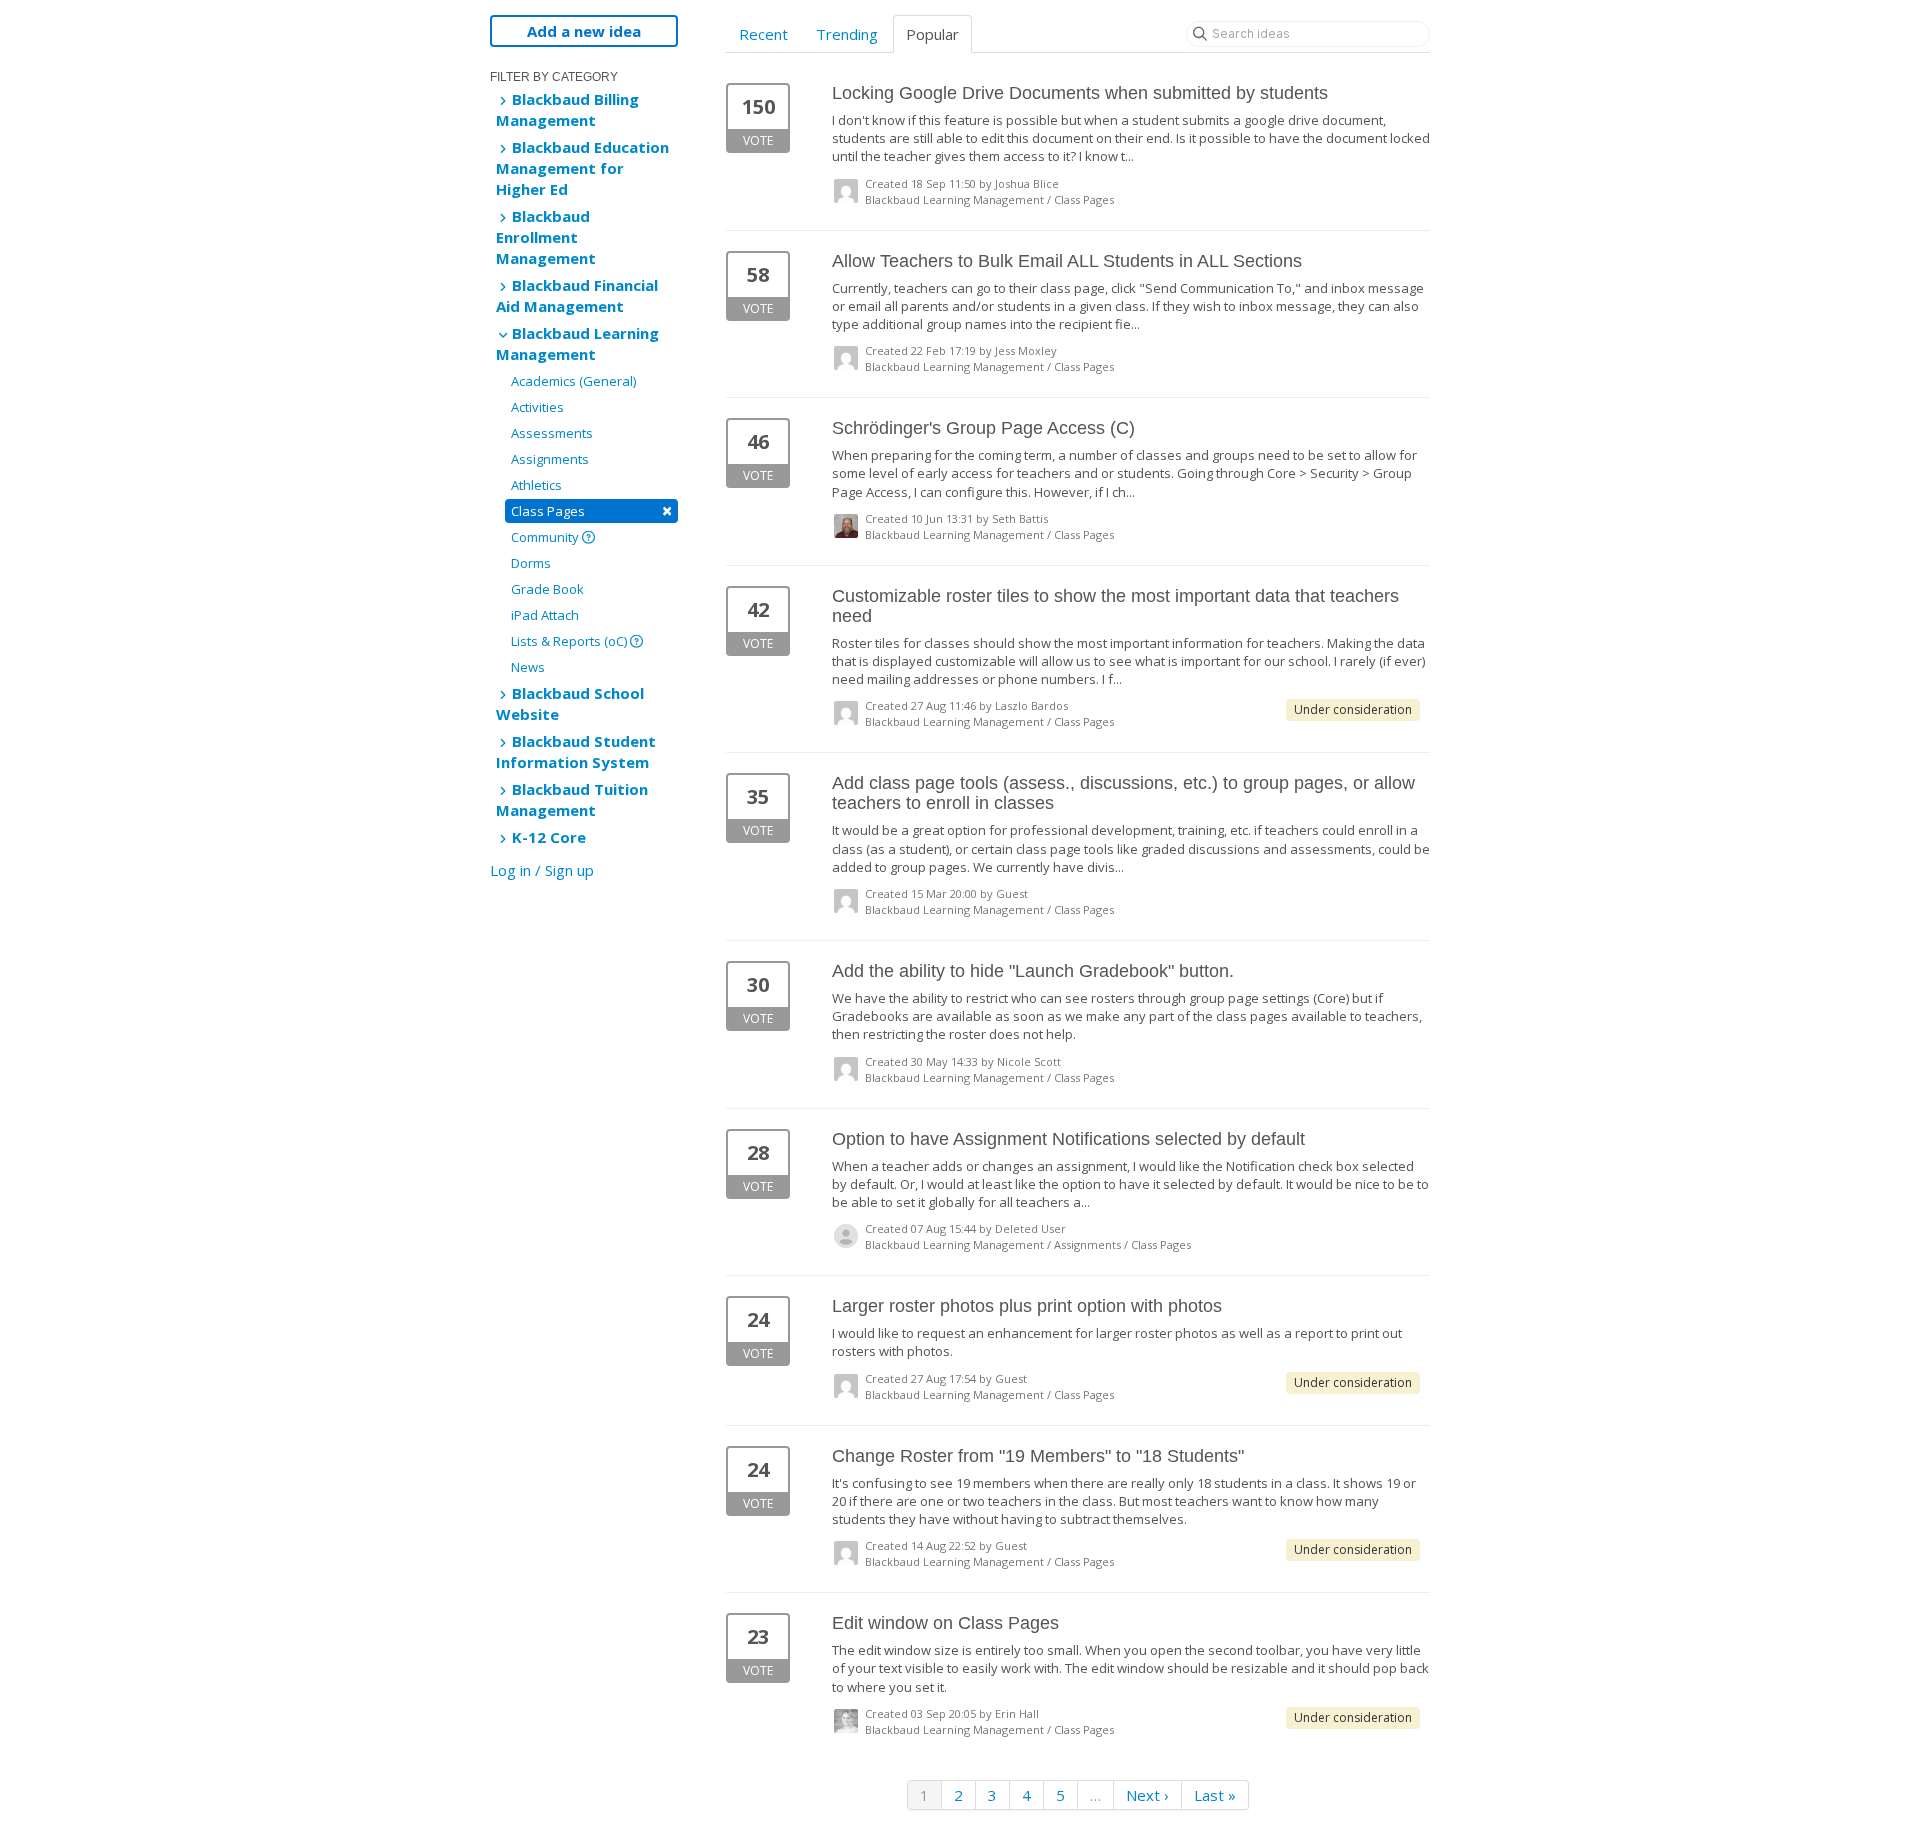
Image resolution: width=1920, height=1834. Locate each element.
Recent (763, 34)
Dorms (531, 563)
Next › (1147, 1795)
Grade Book (547, 589)
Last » (1215, 1795)
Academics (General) (573, 381)
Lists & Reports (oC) (570, 641)
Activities (537, 407)
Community (546, 537)
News (528, 667)
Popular (932, 34)
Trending (847, 34)
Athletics (536, 485)
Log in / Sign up (542, 870)
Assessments (552, 433)
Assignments (550, 459)
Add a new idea (584, 31)
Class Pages (591, 510)
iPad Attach (545, 615)
